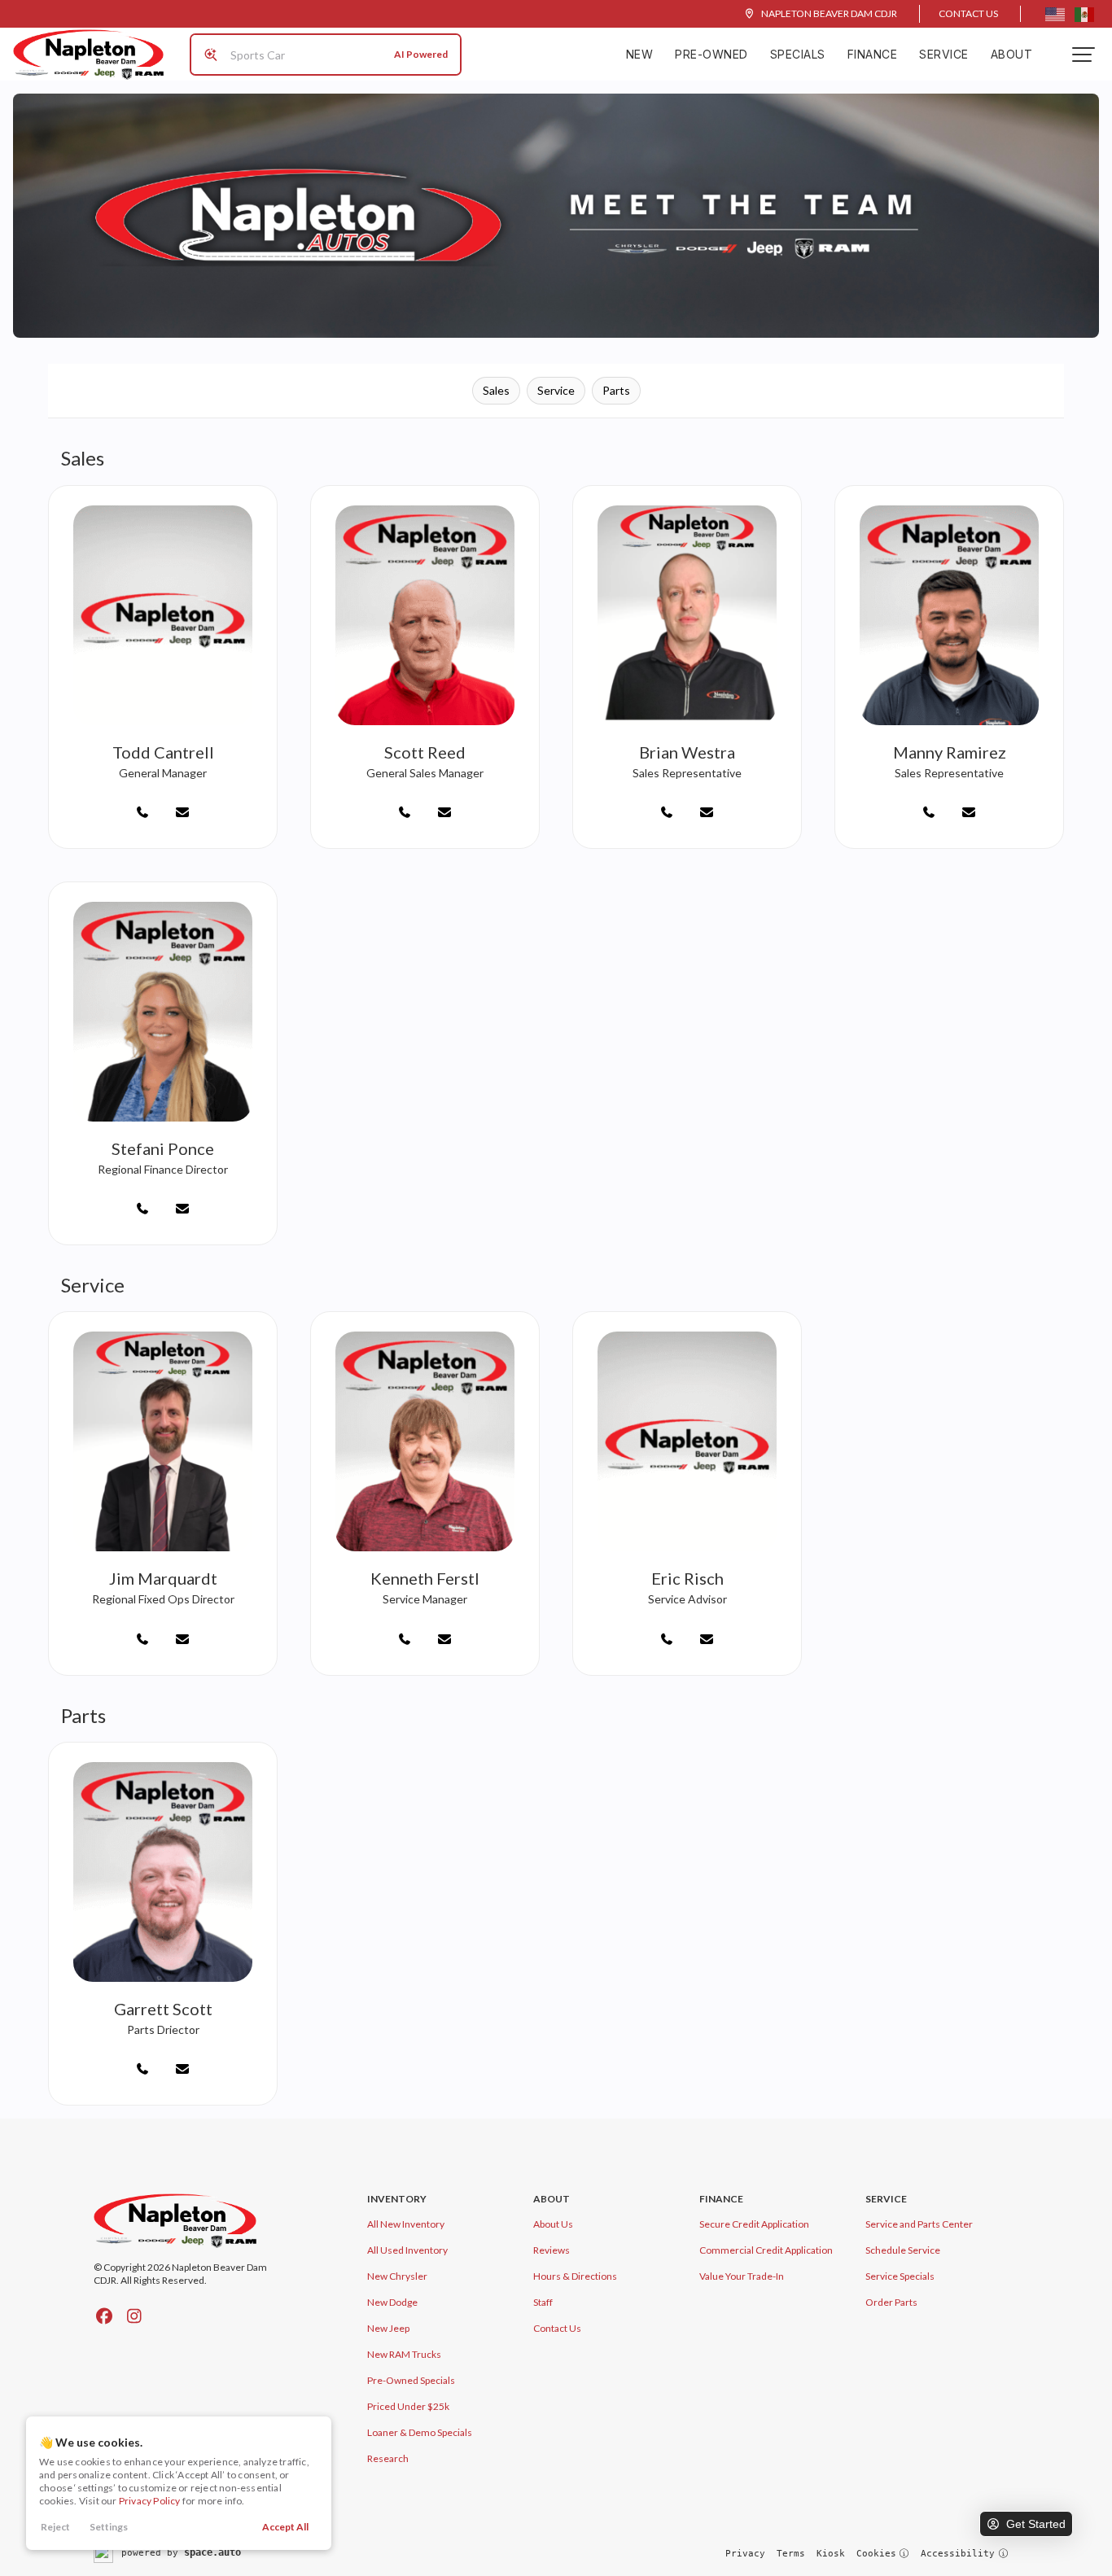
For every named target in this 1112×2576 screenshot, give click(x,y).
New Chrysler (397, 2276)
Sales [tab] (496, 390)
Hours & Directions (575, 2276)
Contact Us (968, 13)
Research (388, 2458)
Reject (55, 2527)
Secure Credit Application (754, 2224)
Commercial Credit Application (766, 2250)
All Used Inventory (407, 2250)
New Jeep (388, 2328)
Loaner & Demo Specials (420, 2432)
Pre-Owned (711, 54)
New (640, 54)
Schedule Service (903, 2250)
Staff (543, 2302)
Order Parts (891, 2302)
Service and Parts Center (919, 2224)
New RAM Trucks (404, 2354)
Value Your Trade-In (742, 2276)
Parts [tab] (616, 390)
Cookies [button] (876, 2554)
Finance (873, 54)
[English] (1055, 14)
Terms (791, 2554)
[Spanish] (1084, 14)
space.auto (212, 2552)
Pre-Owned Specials (411, 2380)
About (1012, 54)
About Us (553, 2224)
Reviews (552, 2250)
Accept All (285, 2527)
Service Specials (900, 2276)
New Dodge (392, 2302)
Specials (798, 54)
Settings (109, 2527)
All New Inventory (406, 2224)
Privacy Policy (150, 2501)
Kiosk (831, 2554)
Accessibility (958, 2554)
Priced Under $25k (408, 2406)
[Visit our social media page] (104, 2316)
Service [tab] (556, 390)
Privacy (745, 2554)
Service (944, 54)
